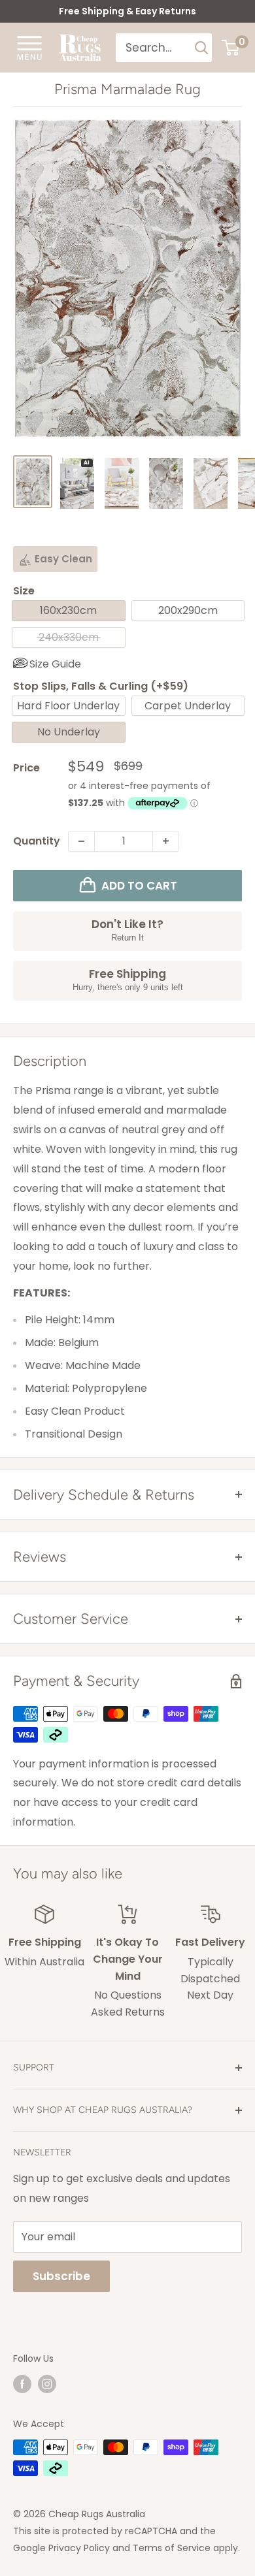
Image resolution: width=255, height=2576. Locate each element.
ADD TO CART (139, 886)
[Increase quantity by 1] (166, 841)
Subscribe (61, 2276)
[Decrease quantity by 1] (81, 841)
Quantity (37, 841)
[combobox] (154, 48)
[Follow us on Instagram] (47, 2383)
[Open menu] (29, 47)
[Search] (202, 48)
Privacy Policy (79, 2548)
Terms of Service (172, 2548)
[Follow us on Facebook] (22, 2383)
